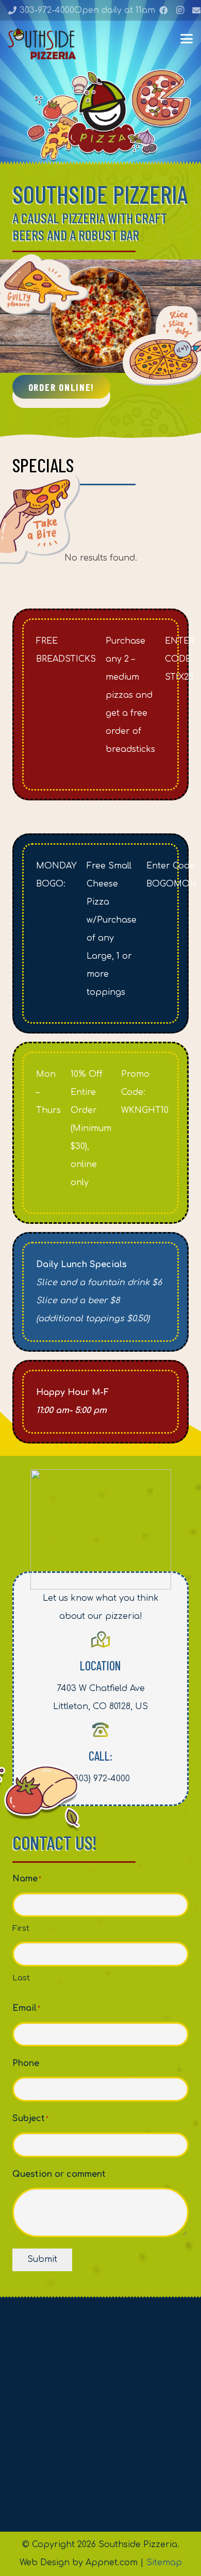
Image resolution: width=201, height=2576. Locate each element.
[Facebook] (163, 10)
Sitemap (164, 2563)
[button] (187, 39)
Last (21, 1978)
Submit (42, 2259)
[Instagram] (180, 10)
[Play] (100, 316)
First (21, 1929)
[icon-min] (42, 44)
